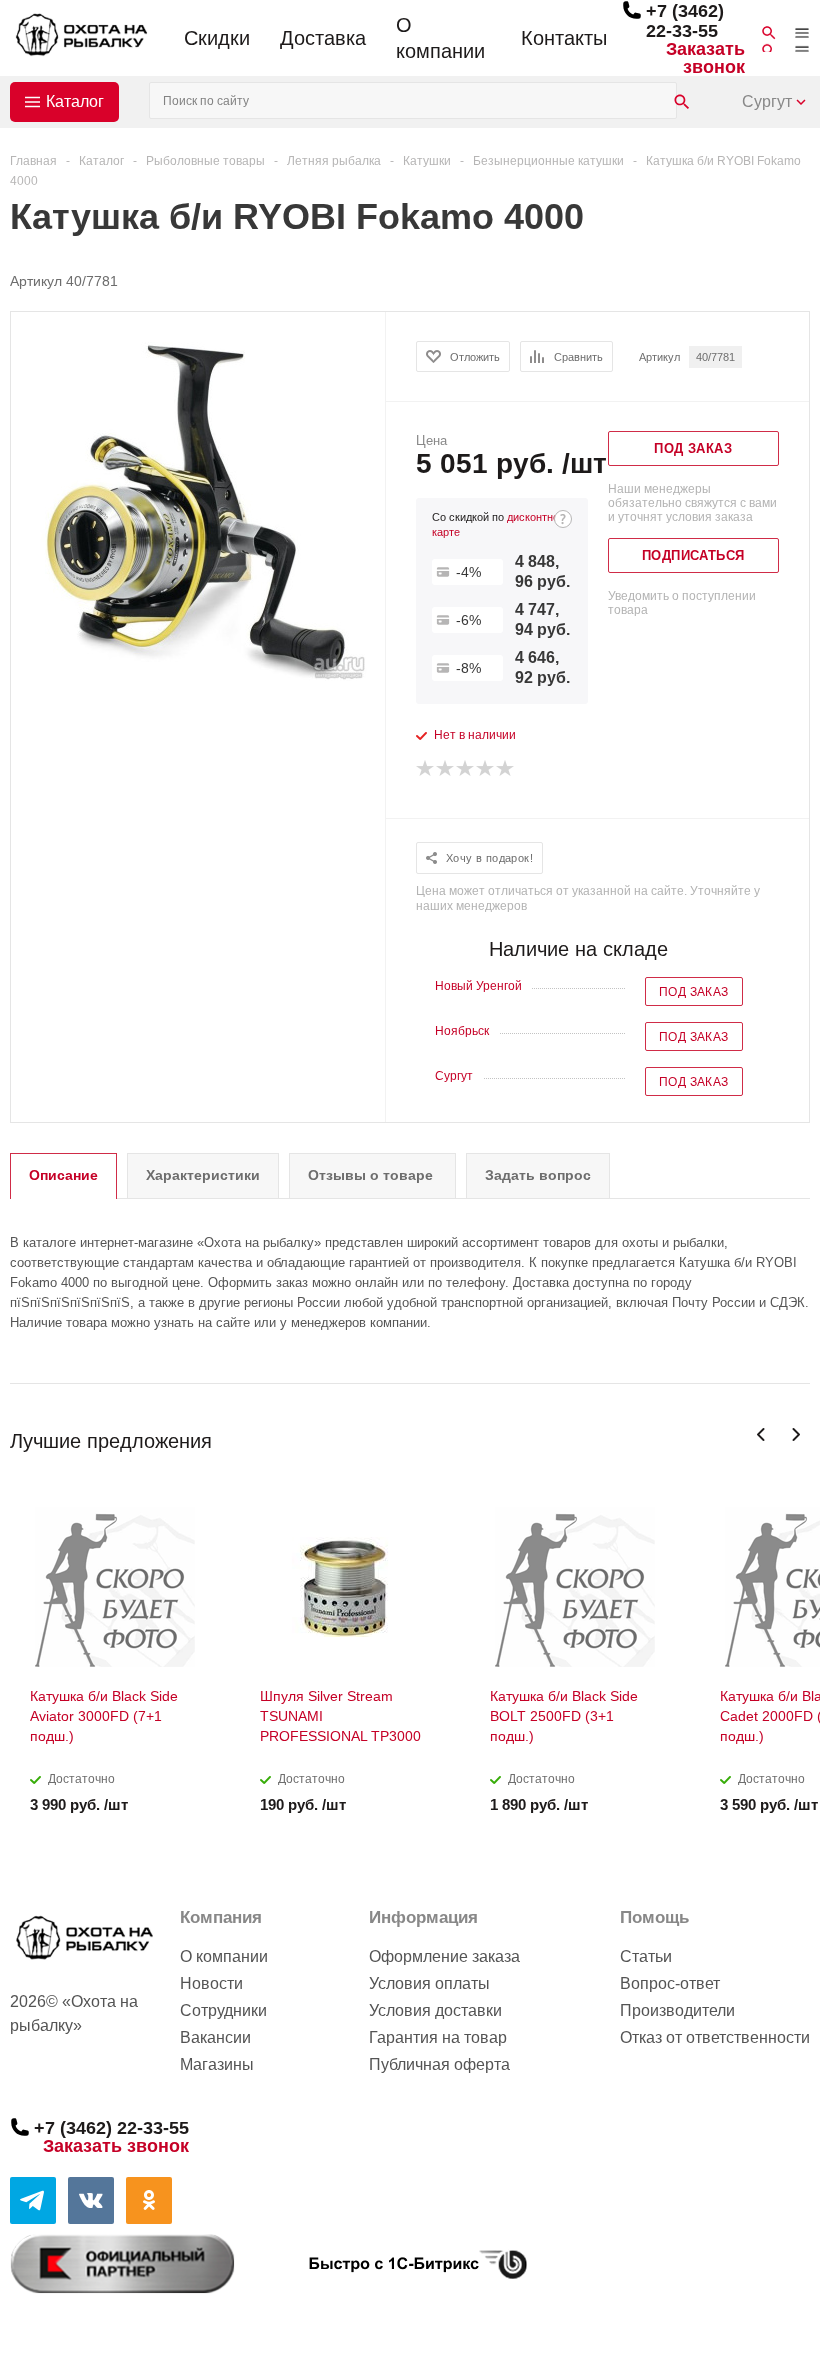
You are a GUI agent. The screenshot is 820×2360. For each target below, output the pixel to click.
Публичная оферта (439, 2064)
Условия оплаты (429, 1983)
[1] (426, 769)
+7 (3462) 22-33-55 (685, 21)
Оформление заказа (444, 1956)
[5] (506, 769)
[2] (446, 769)
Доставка (323, 38)
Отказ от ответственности (715, 2037)
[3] (466, 769)
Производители (677, 2010)
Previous (761, 1434)
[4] (486, 769)
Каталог (75, 101)
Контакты (564, 38)
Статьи (646, 1956)
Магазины (217, 2064)
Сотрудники (223, 2010)
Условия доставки (435, 2010)
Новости (211, 1983)
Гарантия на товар (438, 2037)
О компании (440, 38)
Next (795, 1434)
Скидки (217, 38)
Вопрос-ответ (670, 1983)
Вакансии (215, 2037)
